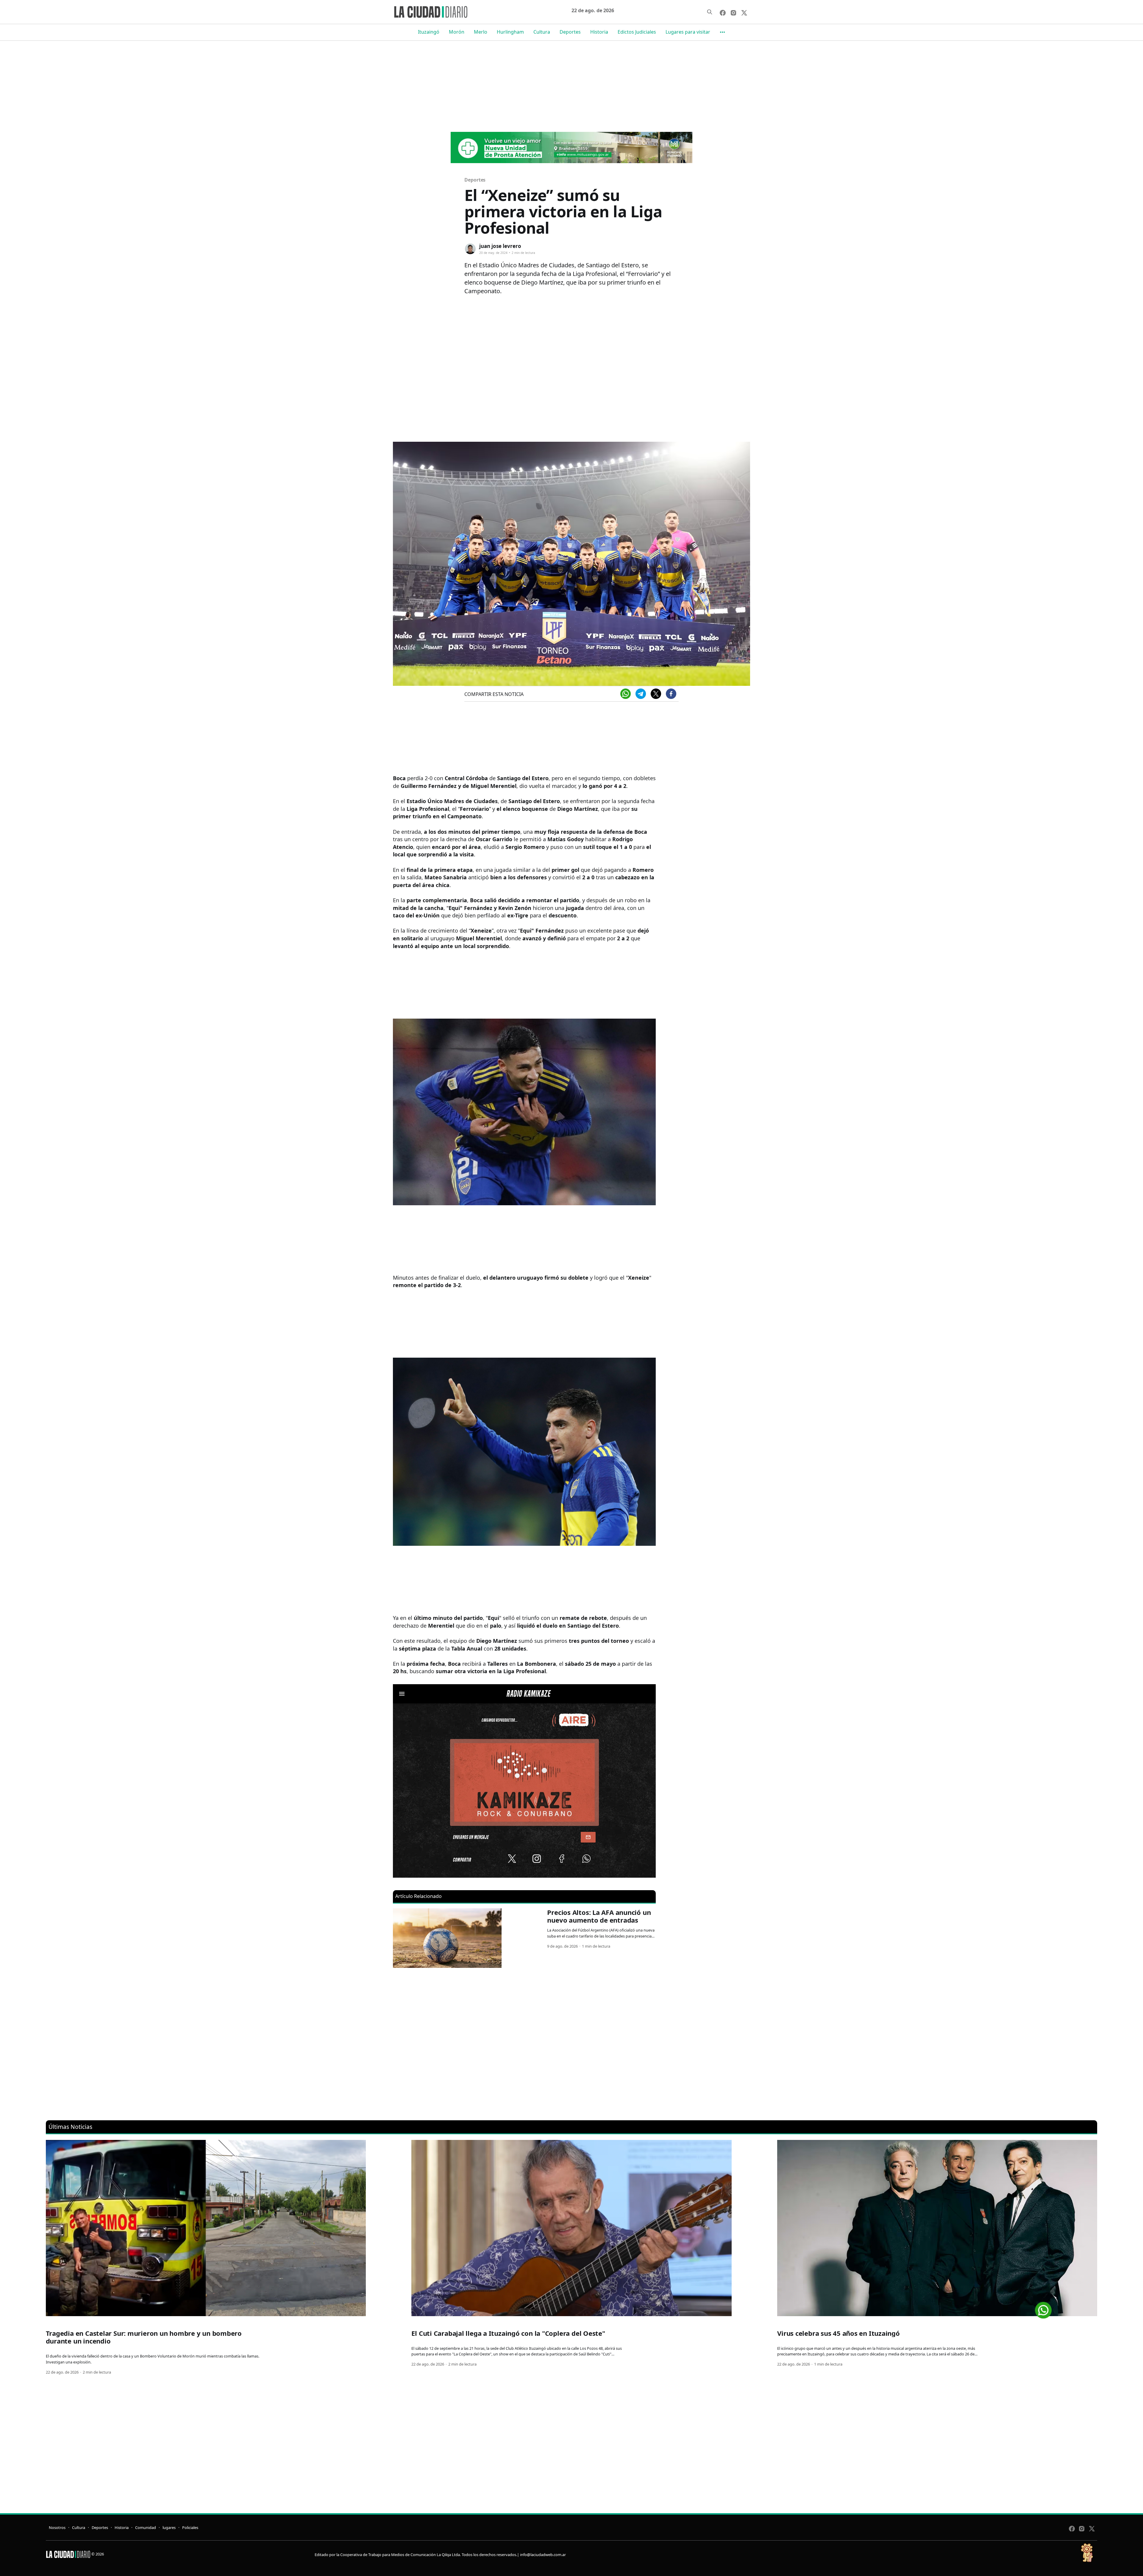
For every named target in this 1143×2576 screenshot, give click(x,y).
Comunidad (146, 2527)
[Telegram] (641, 694)
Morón (457, 32)
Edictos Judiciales (637, 32)
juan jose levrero (500, 246)
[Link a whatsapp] (1043, 2308)
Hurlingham (510, 32)
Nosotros (57, 2527)
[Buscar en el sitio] (710, 12)
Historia (599, 32)
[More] (722, 32)
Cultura (542, 32)
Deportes (570, 32)
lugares (169, 2527)
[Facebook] (671, 694)
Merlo (481, 32)
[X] (656, 694)
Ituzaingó (429, 32)
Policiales (190, 2527)
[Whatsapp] (626, 694)
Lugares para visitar (688, 32)
